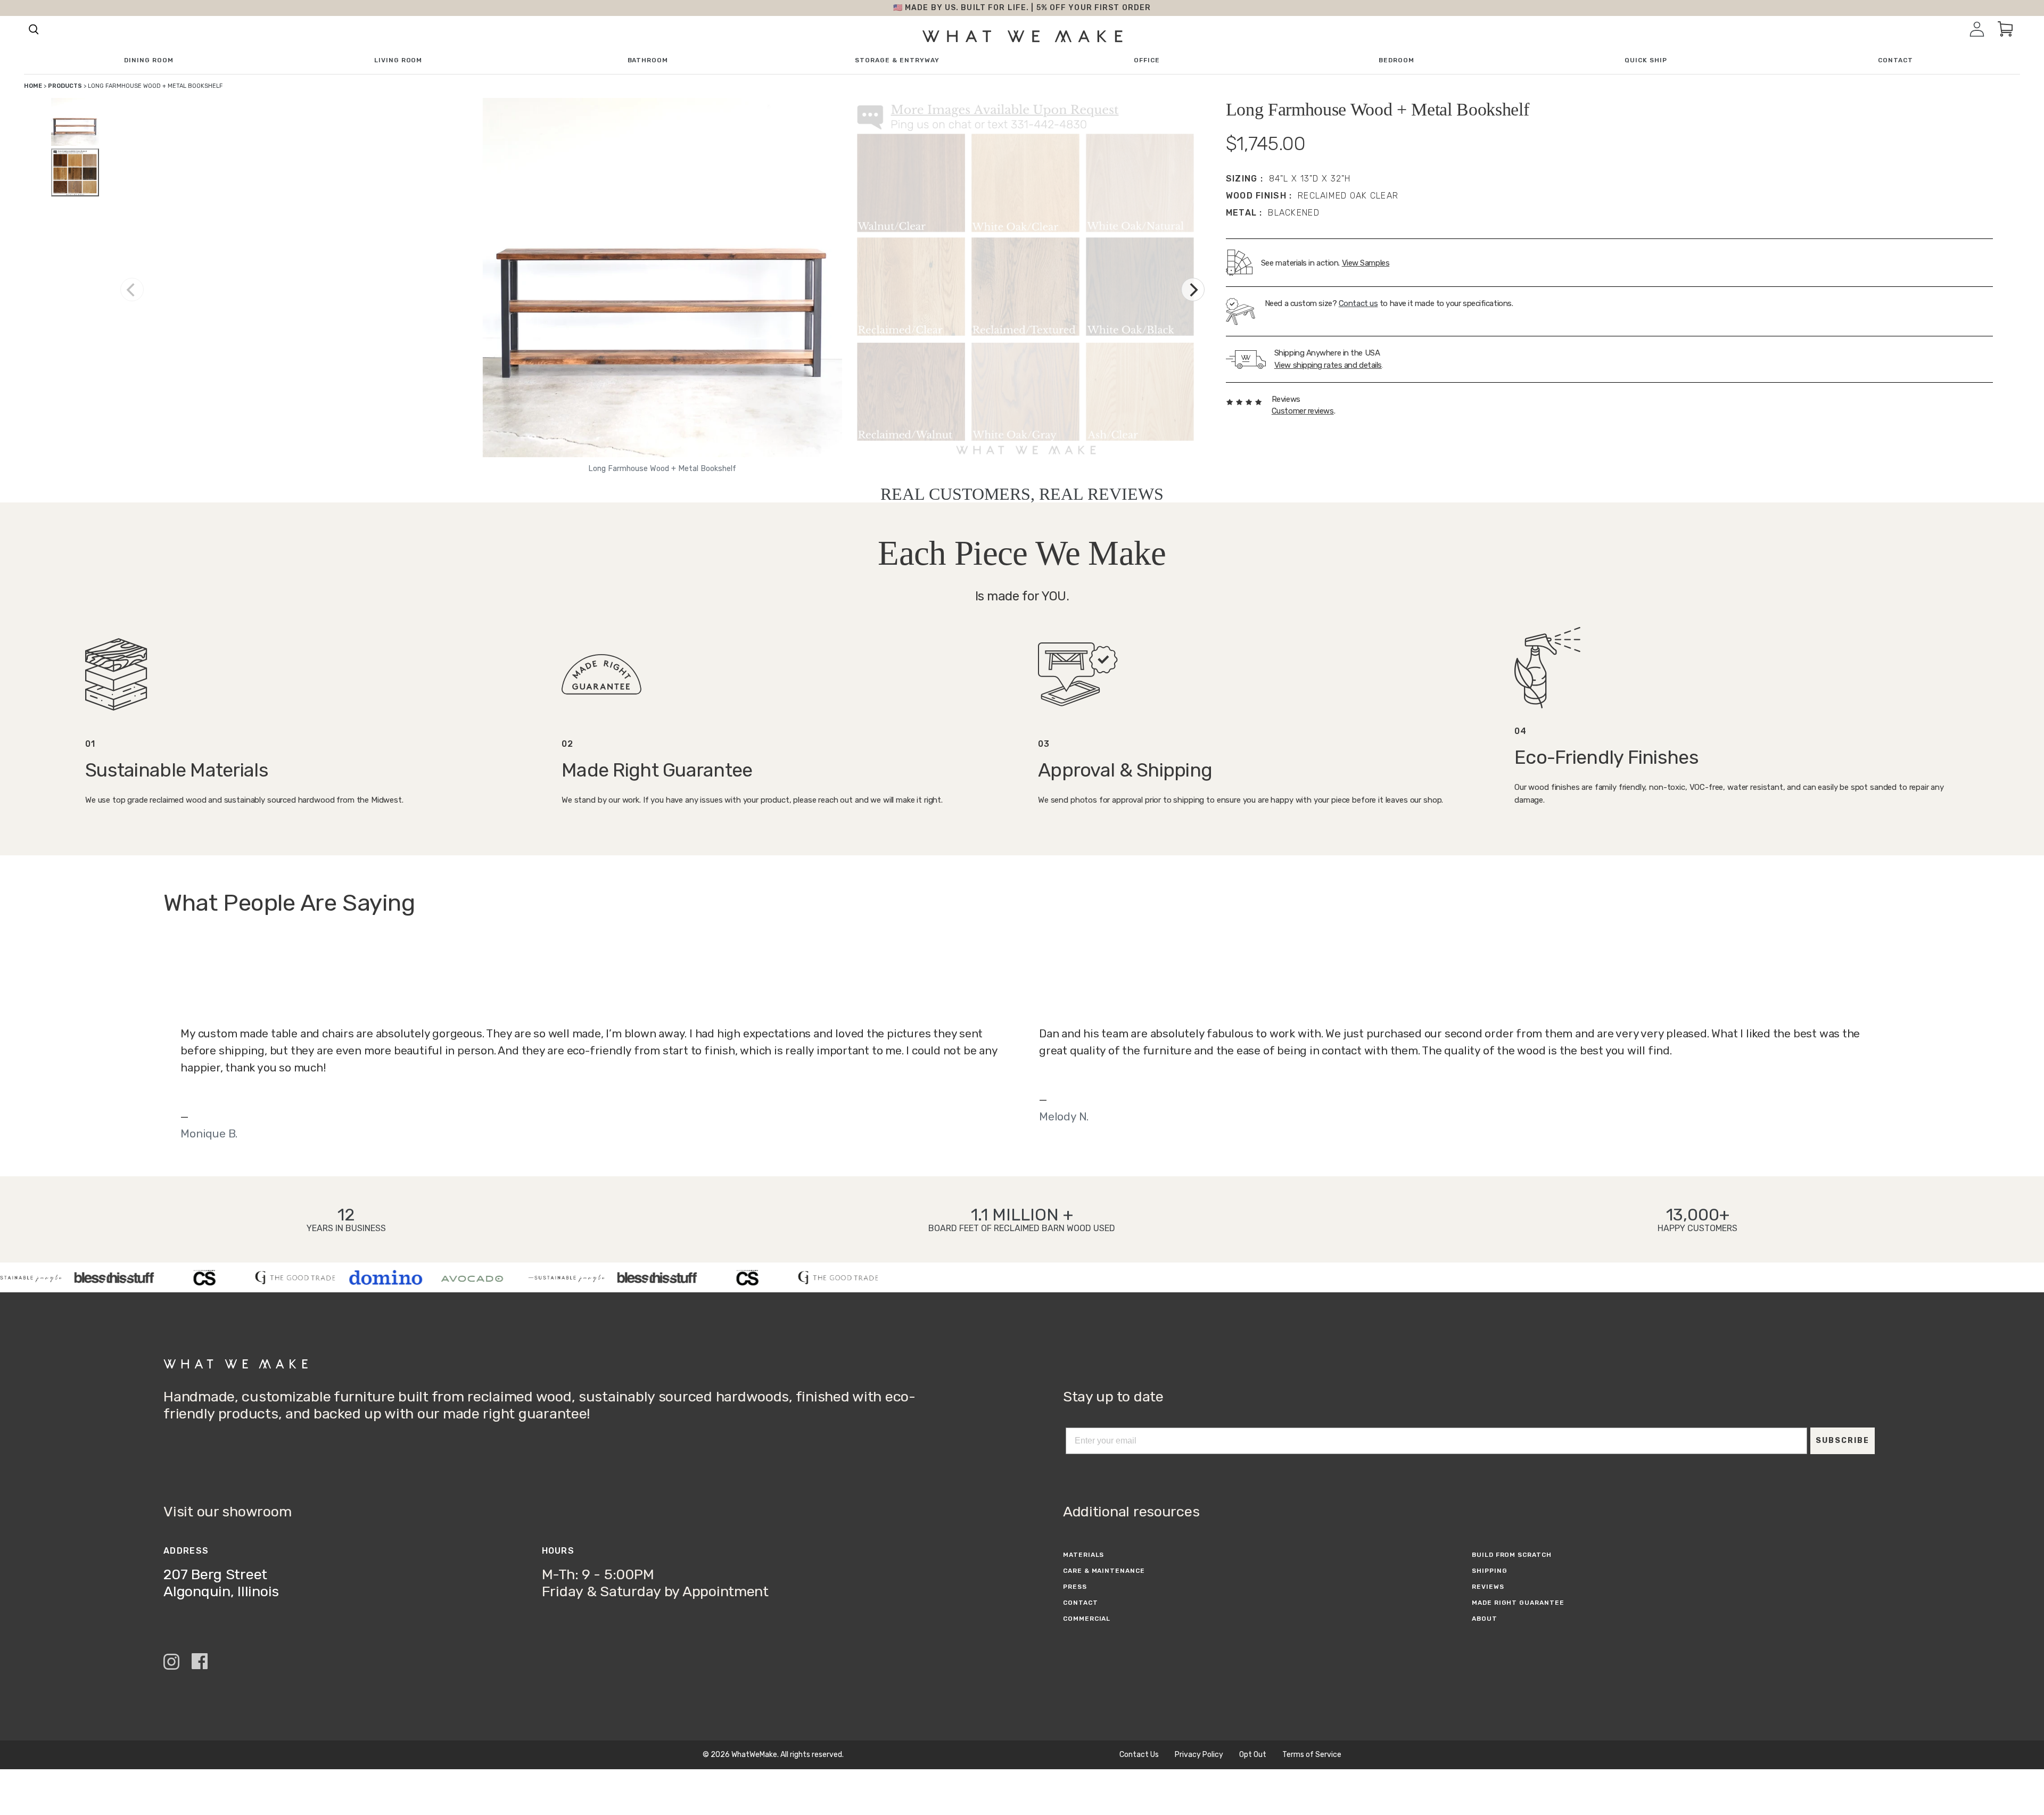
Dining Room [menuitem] (149, 60)
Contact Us (1139, 1755)
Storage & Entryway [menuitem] (897, 60)
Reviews (1488, 1587)
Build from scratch (1512, 1555)
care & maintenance (1104, 1571)
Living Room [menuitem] (398, 60)
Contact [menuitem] (1895, 60)
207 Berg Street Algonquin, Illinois (221, 1583)
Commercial (1087, 1619)
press (1075, 1587)
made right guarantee (1518, 1603)
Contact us (1358, 303)
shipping (1490, 1571)
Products (65, 86)
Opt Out (1253, 1755)
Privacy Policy (1199, 1755)
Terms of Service (1312, 1755)
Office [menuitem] (1147, 60)
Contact (1081, 1603)
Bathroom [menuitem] (648, 60)
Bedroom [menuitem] (1396, 60)
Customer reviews (1303, 411)
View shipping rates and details (1328, 365)
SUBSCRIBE (1843, 1441)
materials (1084, 1555)
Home (33, 86)
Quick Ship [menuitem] (1646, 60)
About (1485, 1619)
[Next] (1193, 290)
